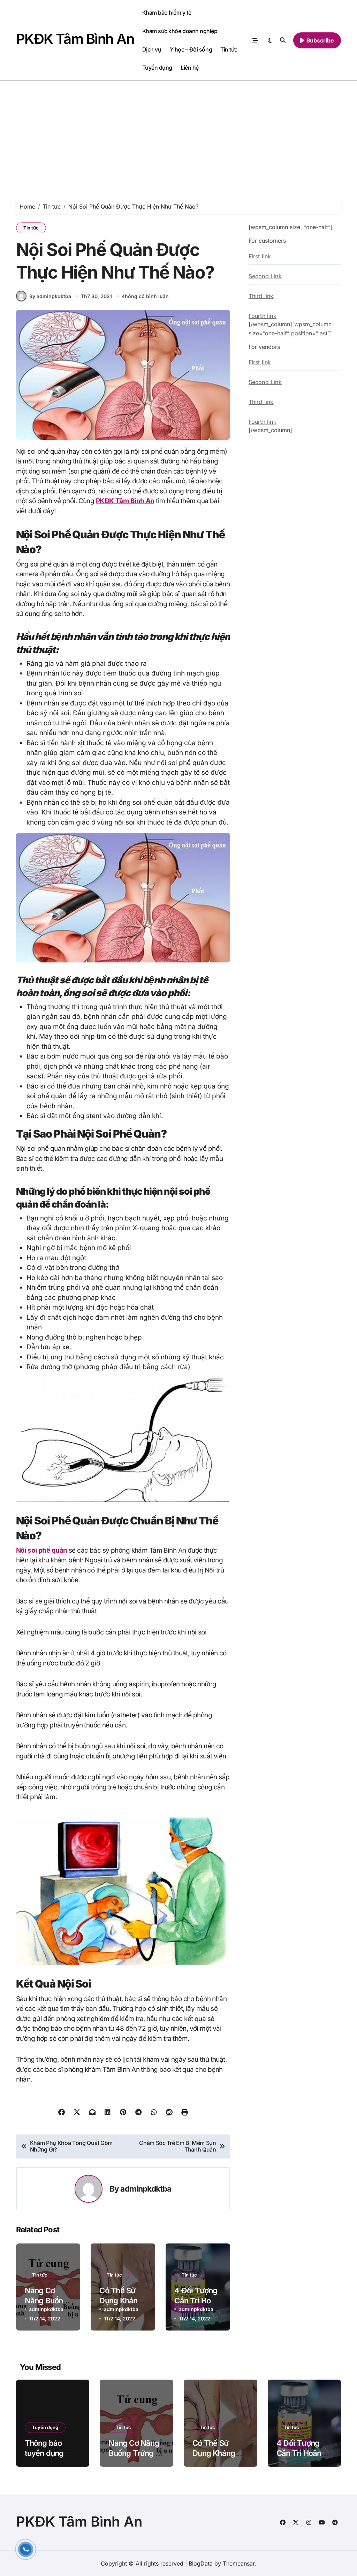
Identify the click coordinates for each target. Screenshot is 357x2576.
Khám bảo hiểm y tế (167, 13)
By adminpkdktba (50, 296)
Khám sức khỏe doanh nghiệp (180, 31)
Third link (261, 296)
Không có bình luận (145, 296)
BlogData (201, 2563)
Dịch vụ (152, 49)
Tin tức (229, 49)
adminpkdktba (146, 2189)
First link (260, 256)
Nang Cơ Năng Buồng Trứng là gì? (46, 2300)
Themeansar (239, 2563)
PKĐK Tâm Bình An (75, 39)
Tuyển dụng (157, 68)
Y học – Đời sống (191, 49)
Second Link (265, 276)
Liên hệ (190, 68)
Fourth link (263, 316)
